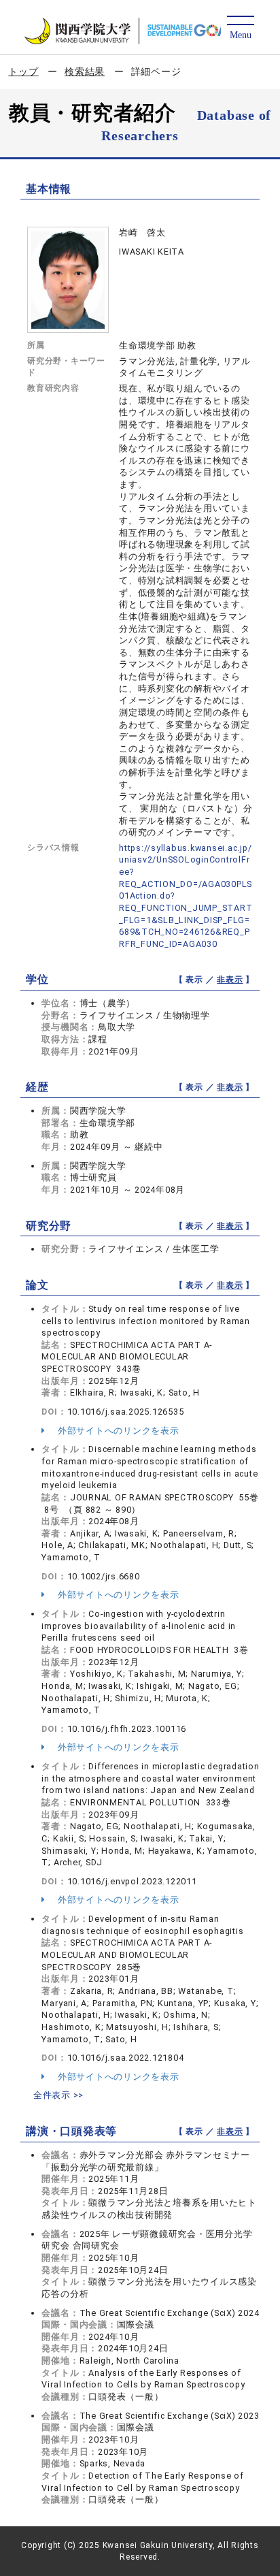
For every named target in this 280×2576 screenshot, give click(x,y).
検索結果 (85, 71)
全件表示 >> (58, 2095)
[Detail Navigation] (240, 28)
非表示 (230, 980)
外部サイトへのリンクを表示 (117, 1431)
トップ (23, 71)
